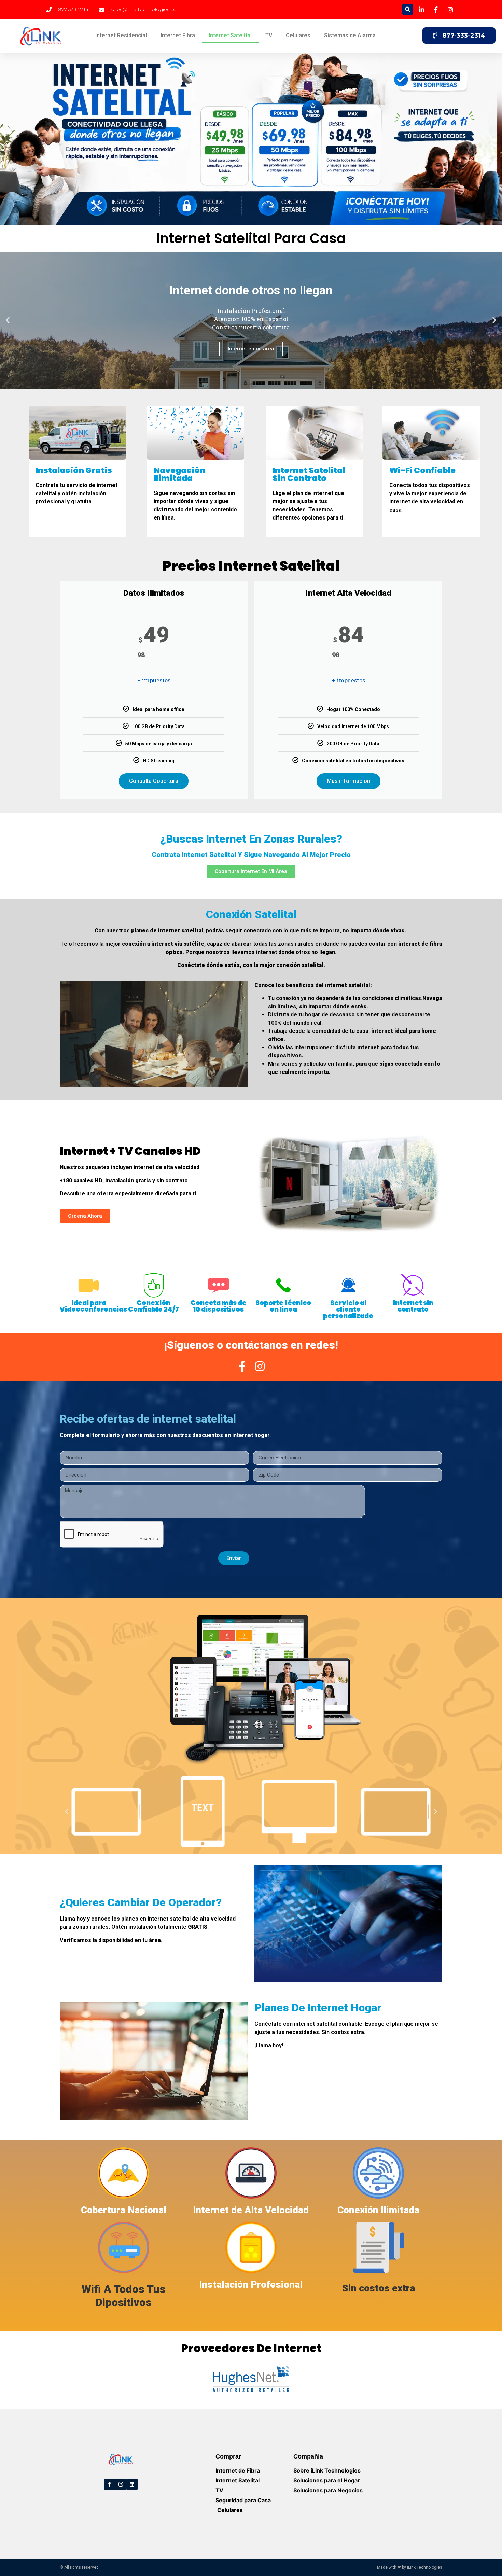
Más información (348, 781)
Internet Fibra (178, 35)
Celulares (298, 35)
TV (269, 35)
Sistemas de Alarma (350, 35)
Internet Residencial (121, 35)
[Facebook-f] (109, 2484)
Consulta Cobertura (154, 781)
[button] (408, 9)
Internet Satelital (230, 35)
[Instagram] (121, 2484)
